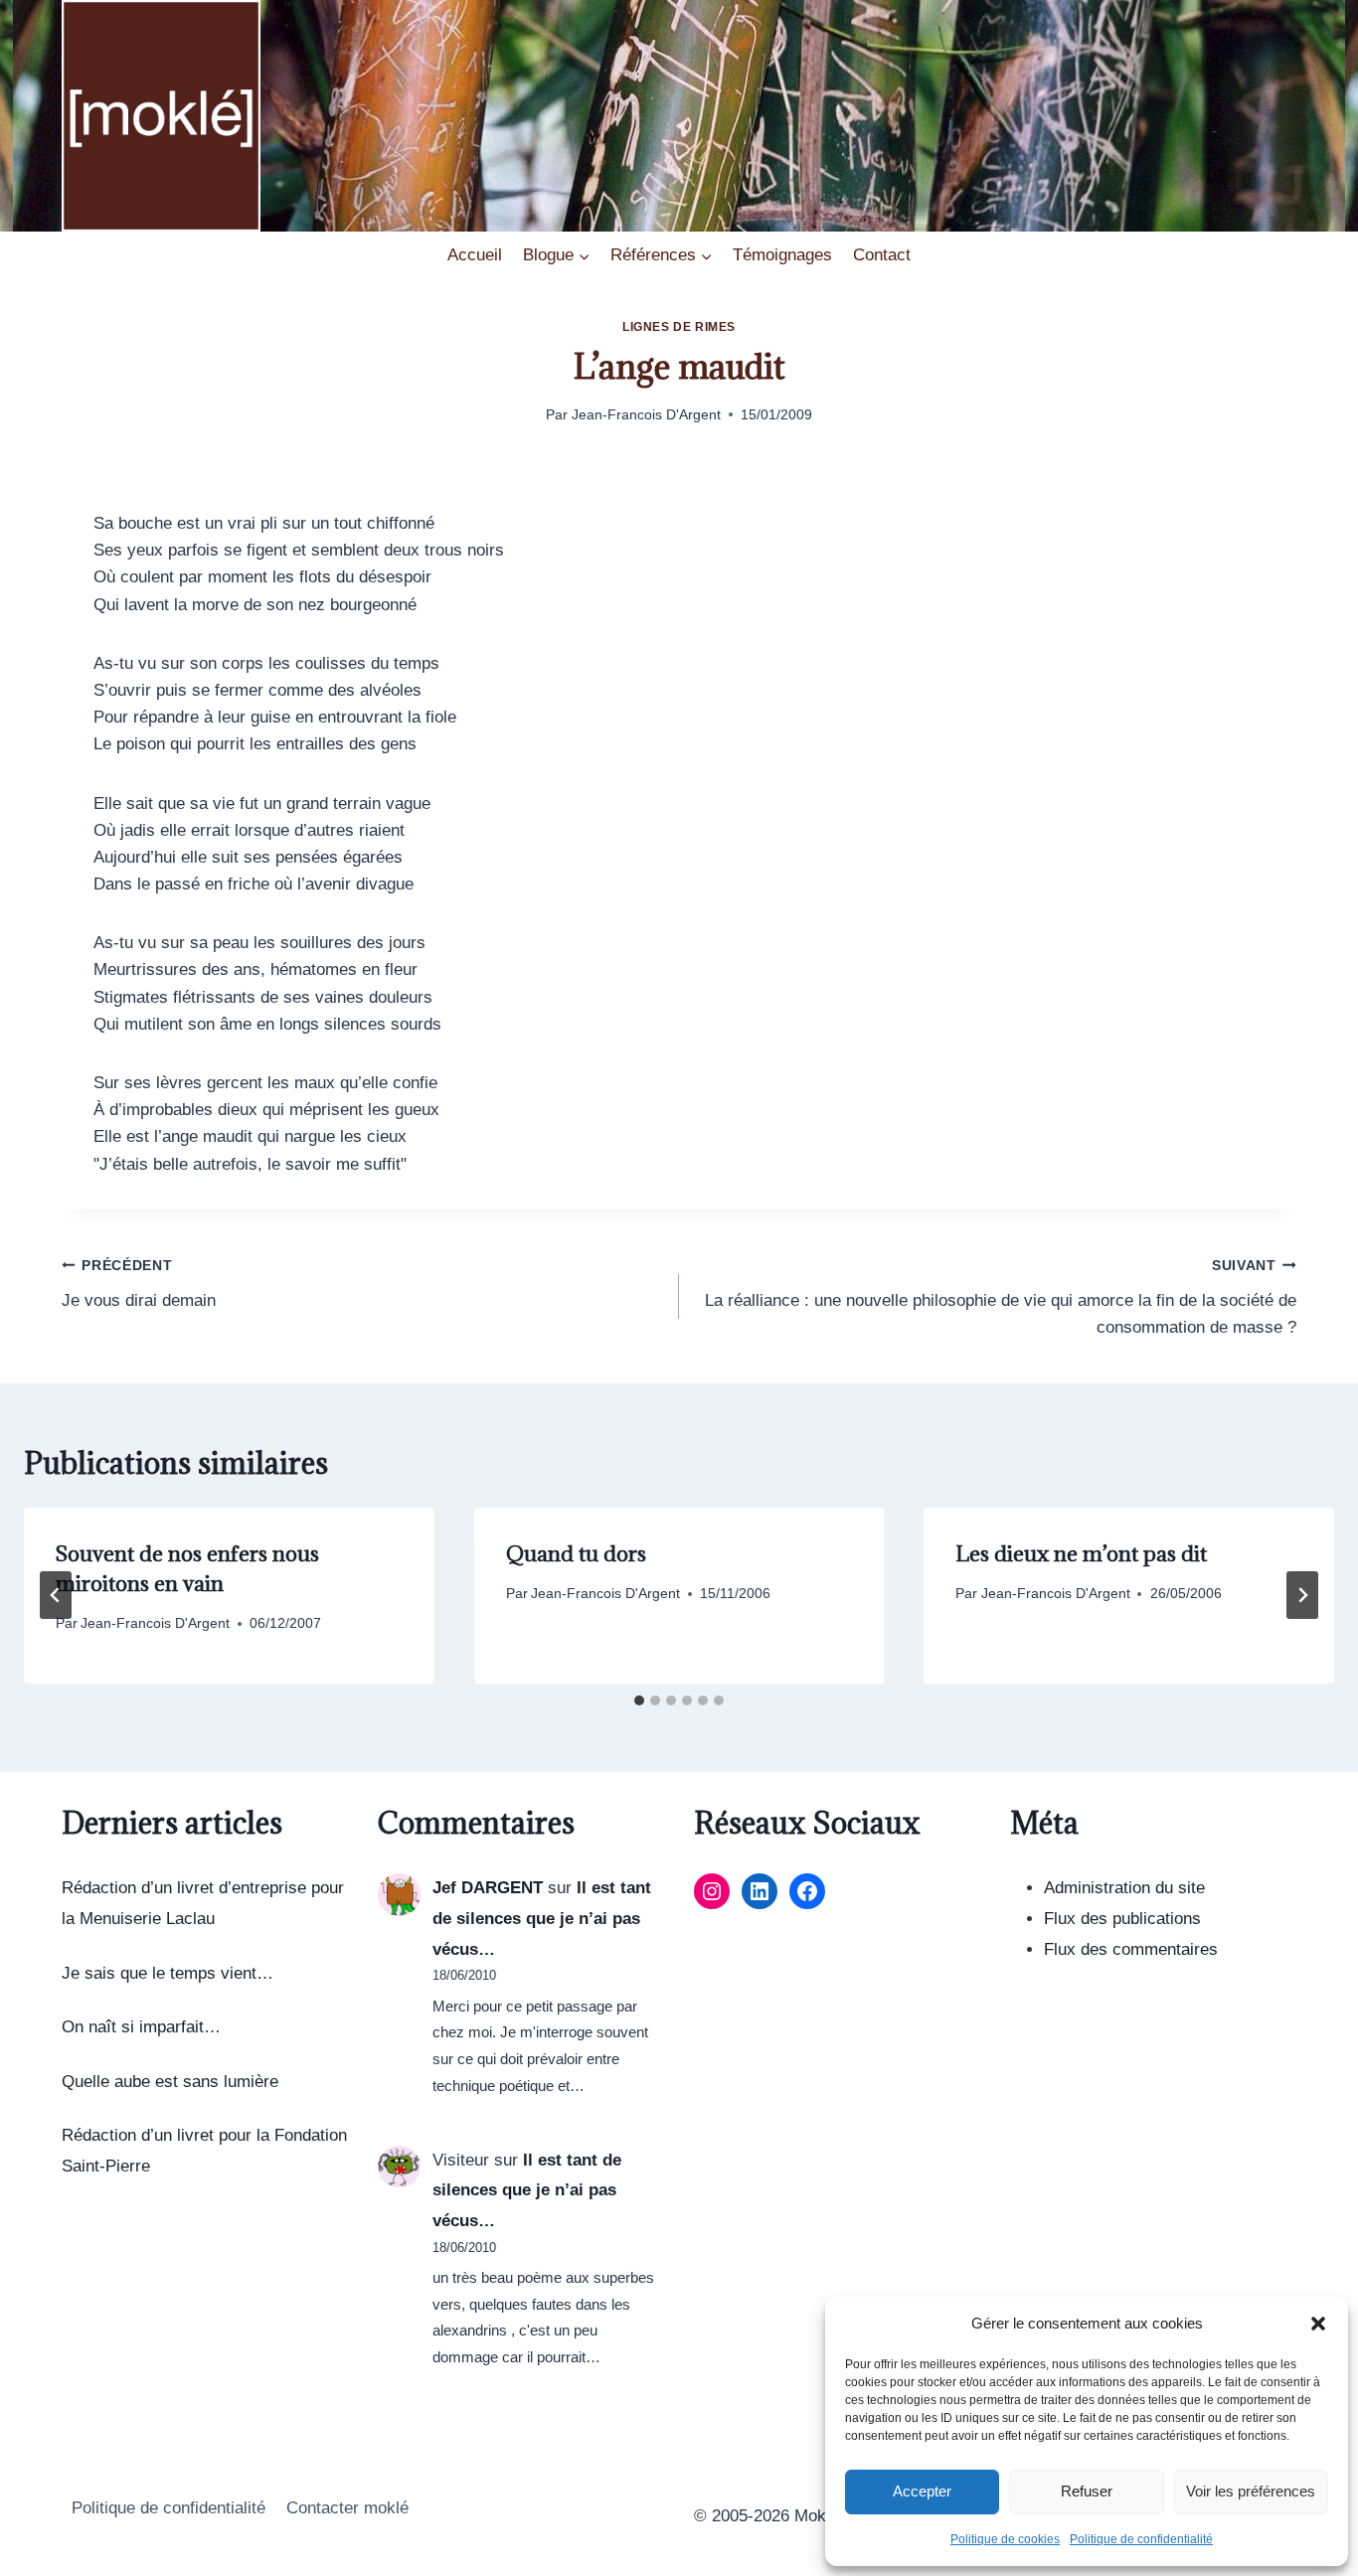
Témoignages (782, 255)
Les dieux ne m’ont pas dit (1081, 1554)
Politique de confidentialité (1141, 2539)
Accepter (922, 2491)
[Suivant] (1302, 1595)
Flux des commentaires (1131, 1949)
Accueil (475, 255)
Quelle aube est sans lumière (170, 2082)
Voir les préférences (1251, 2491)
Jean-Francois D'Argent (646, 415)
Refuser (1087, 2491)
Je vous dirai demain (139, 1284)
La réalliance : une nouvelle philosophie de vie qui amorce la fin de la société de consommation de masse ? (1001, 1297)
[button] (1318, 2324)
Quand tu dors (576, 1554)
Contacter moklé (347, 2508)
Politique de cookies (1005, 2539)
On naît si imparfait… (141, 2027)
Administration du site (1124, 1888)
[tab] (639, 1700)
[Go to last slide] (56, 1595)
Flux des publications (1122, 1919)
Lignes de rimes (679, 327)
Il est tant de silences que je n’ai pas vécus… (542, 1918)
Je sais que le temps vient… (168, 1973)
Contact (882, 255)
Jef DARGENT (488, 1888)
